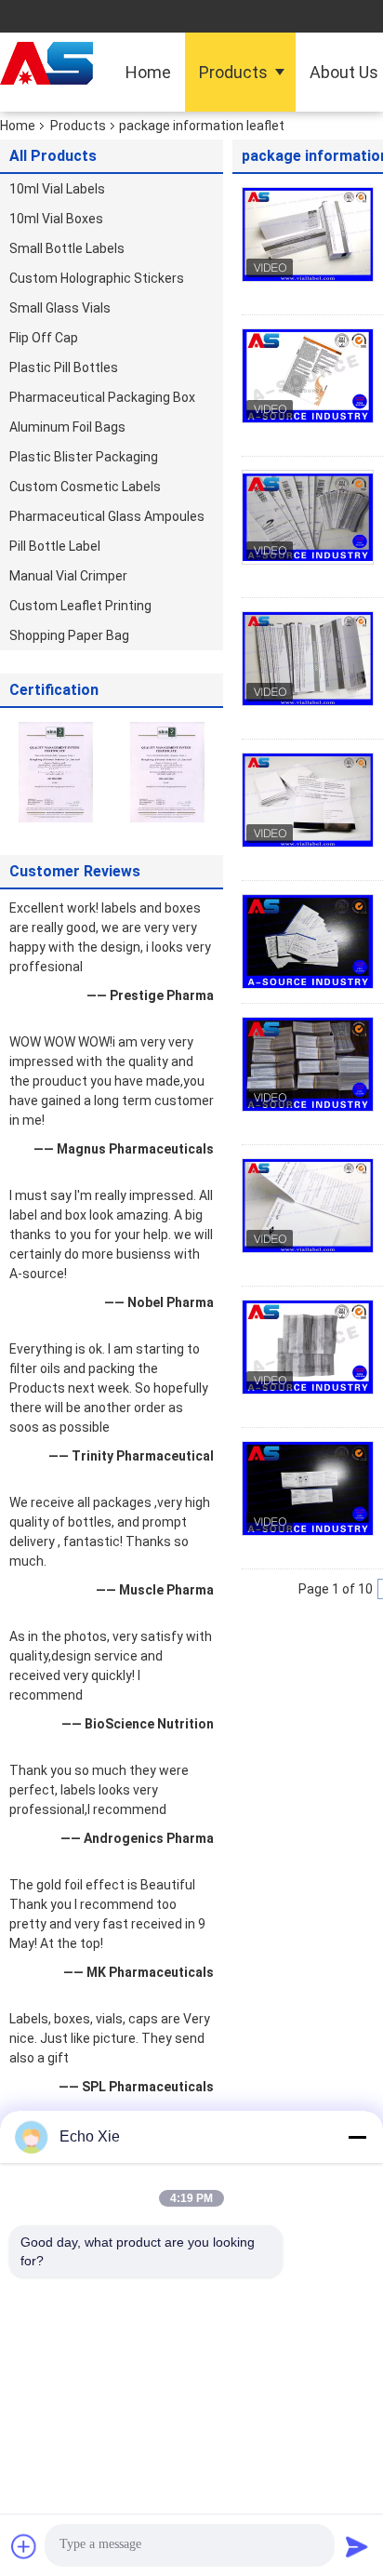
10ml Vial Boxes (56, 219)
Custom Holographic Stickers (97, 278)
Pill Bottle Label (55, 546)
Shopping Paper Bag (69, 635)
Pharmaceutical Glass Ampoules (107, 516)
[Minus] (357, 2137)
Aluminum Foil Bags (67, 427)
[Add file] (24, 2546)
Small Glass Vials (60, 308)
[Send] (357, 2546)
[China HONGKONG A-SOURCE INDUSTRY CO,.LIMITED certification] (56, 771)
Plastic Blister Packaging (84, 457)
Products (233, 72)
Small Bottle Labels (67, 248)
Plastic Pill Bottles (64, 367)
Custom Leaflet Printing (80, 606)
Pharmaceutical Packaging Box (102, 397)
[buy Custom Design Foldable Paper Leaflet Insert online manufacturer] (308, 941)
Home (148, 72)
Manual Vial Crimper (68, 576)
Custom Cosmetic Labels (85, 487)
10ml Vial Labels (57, 189)
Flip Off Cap (44, 338)
